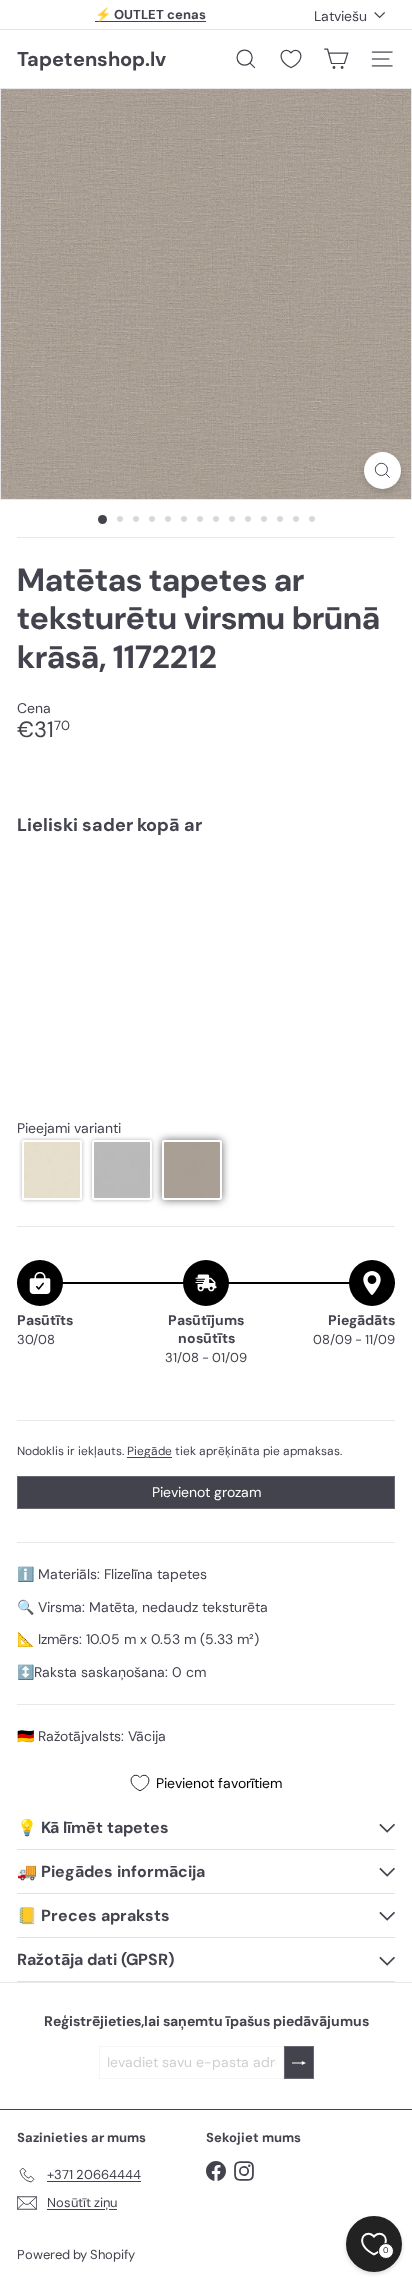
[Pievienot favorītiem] (368, 893)
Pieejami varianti (69, 1128)
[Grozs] (336, 59)
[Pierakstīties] (299, 2062)
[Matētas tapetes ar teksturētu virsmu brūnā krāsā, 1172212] (206, 911)
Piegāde (149, 1451)
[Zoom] (382, 470)
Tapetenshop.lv (91, 59)
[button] (52, 1170)
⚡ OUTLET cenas (150, 14)
